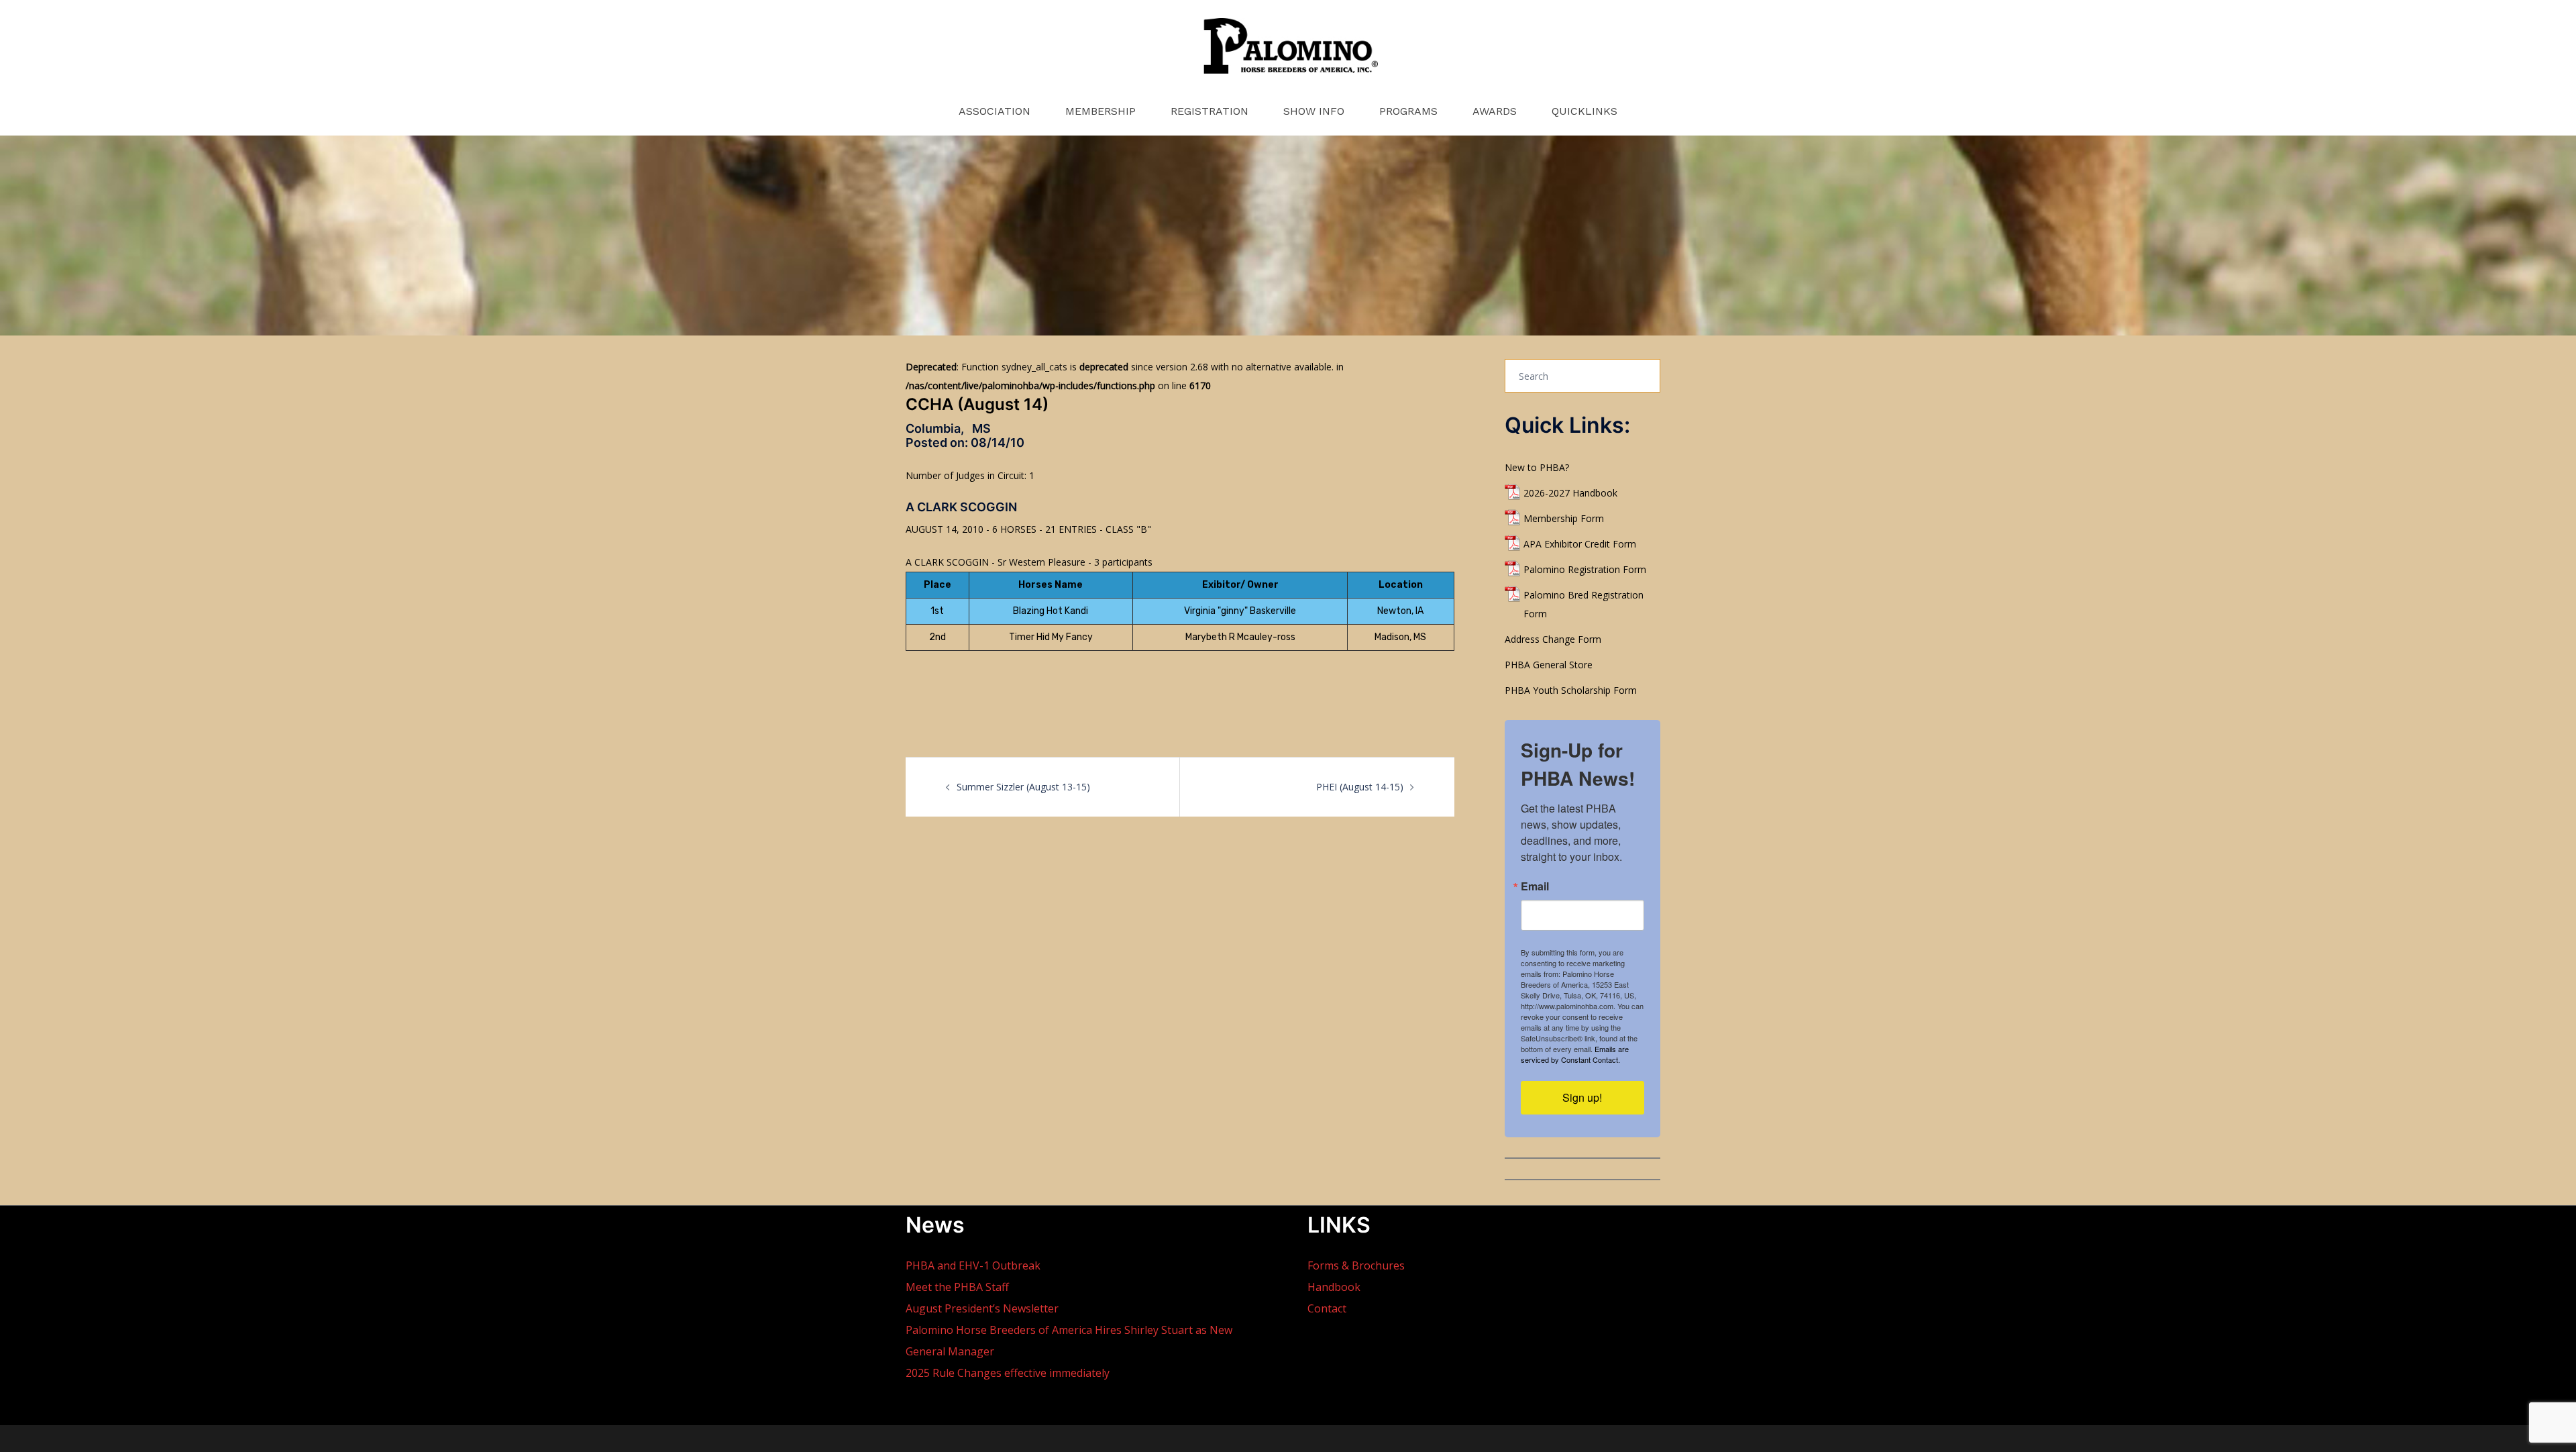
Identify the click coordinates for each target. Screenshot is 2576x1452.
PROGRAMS (1408, 111)
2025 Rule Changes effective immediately (1008, 1373)
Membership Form (1564, 518)
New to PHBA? (1537, 467)
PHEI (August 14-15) (1360, 787)
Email (1535, 886)
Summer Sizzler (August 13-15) (1023, 787)
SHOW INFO (1314, 111)
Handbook (1334, 1287)
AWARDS (1495, 111)
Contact (1327, 1308)
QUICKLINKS (1585, 111)
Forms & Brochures (1356, 1265)
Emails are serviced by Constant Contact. (1575, 1054)
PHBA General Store (1549, 665)
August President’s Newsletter (982, 1308)
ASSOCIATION (995, 111)
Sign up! (1582, 1097)
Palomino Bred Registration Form (1584, 604)
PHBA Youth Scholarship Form (1571, 690)
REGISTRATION (1210, 111)
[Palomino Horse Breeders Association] (1288, 51)
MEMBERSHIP (1101, 111)
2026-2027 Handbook (1570, 493)
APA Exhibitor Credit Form (1580, 544)
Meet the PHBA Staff (957, 1287)
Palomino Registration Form (1585, 569)
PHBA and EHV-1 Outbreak (973, 1265)
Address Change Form (1553, 639)
